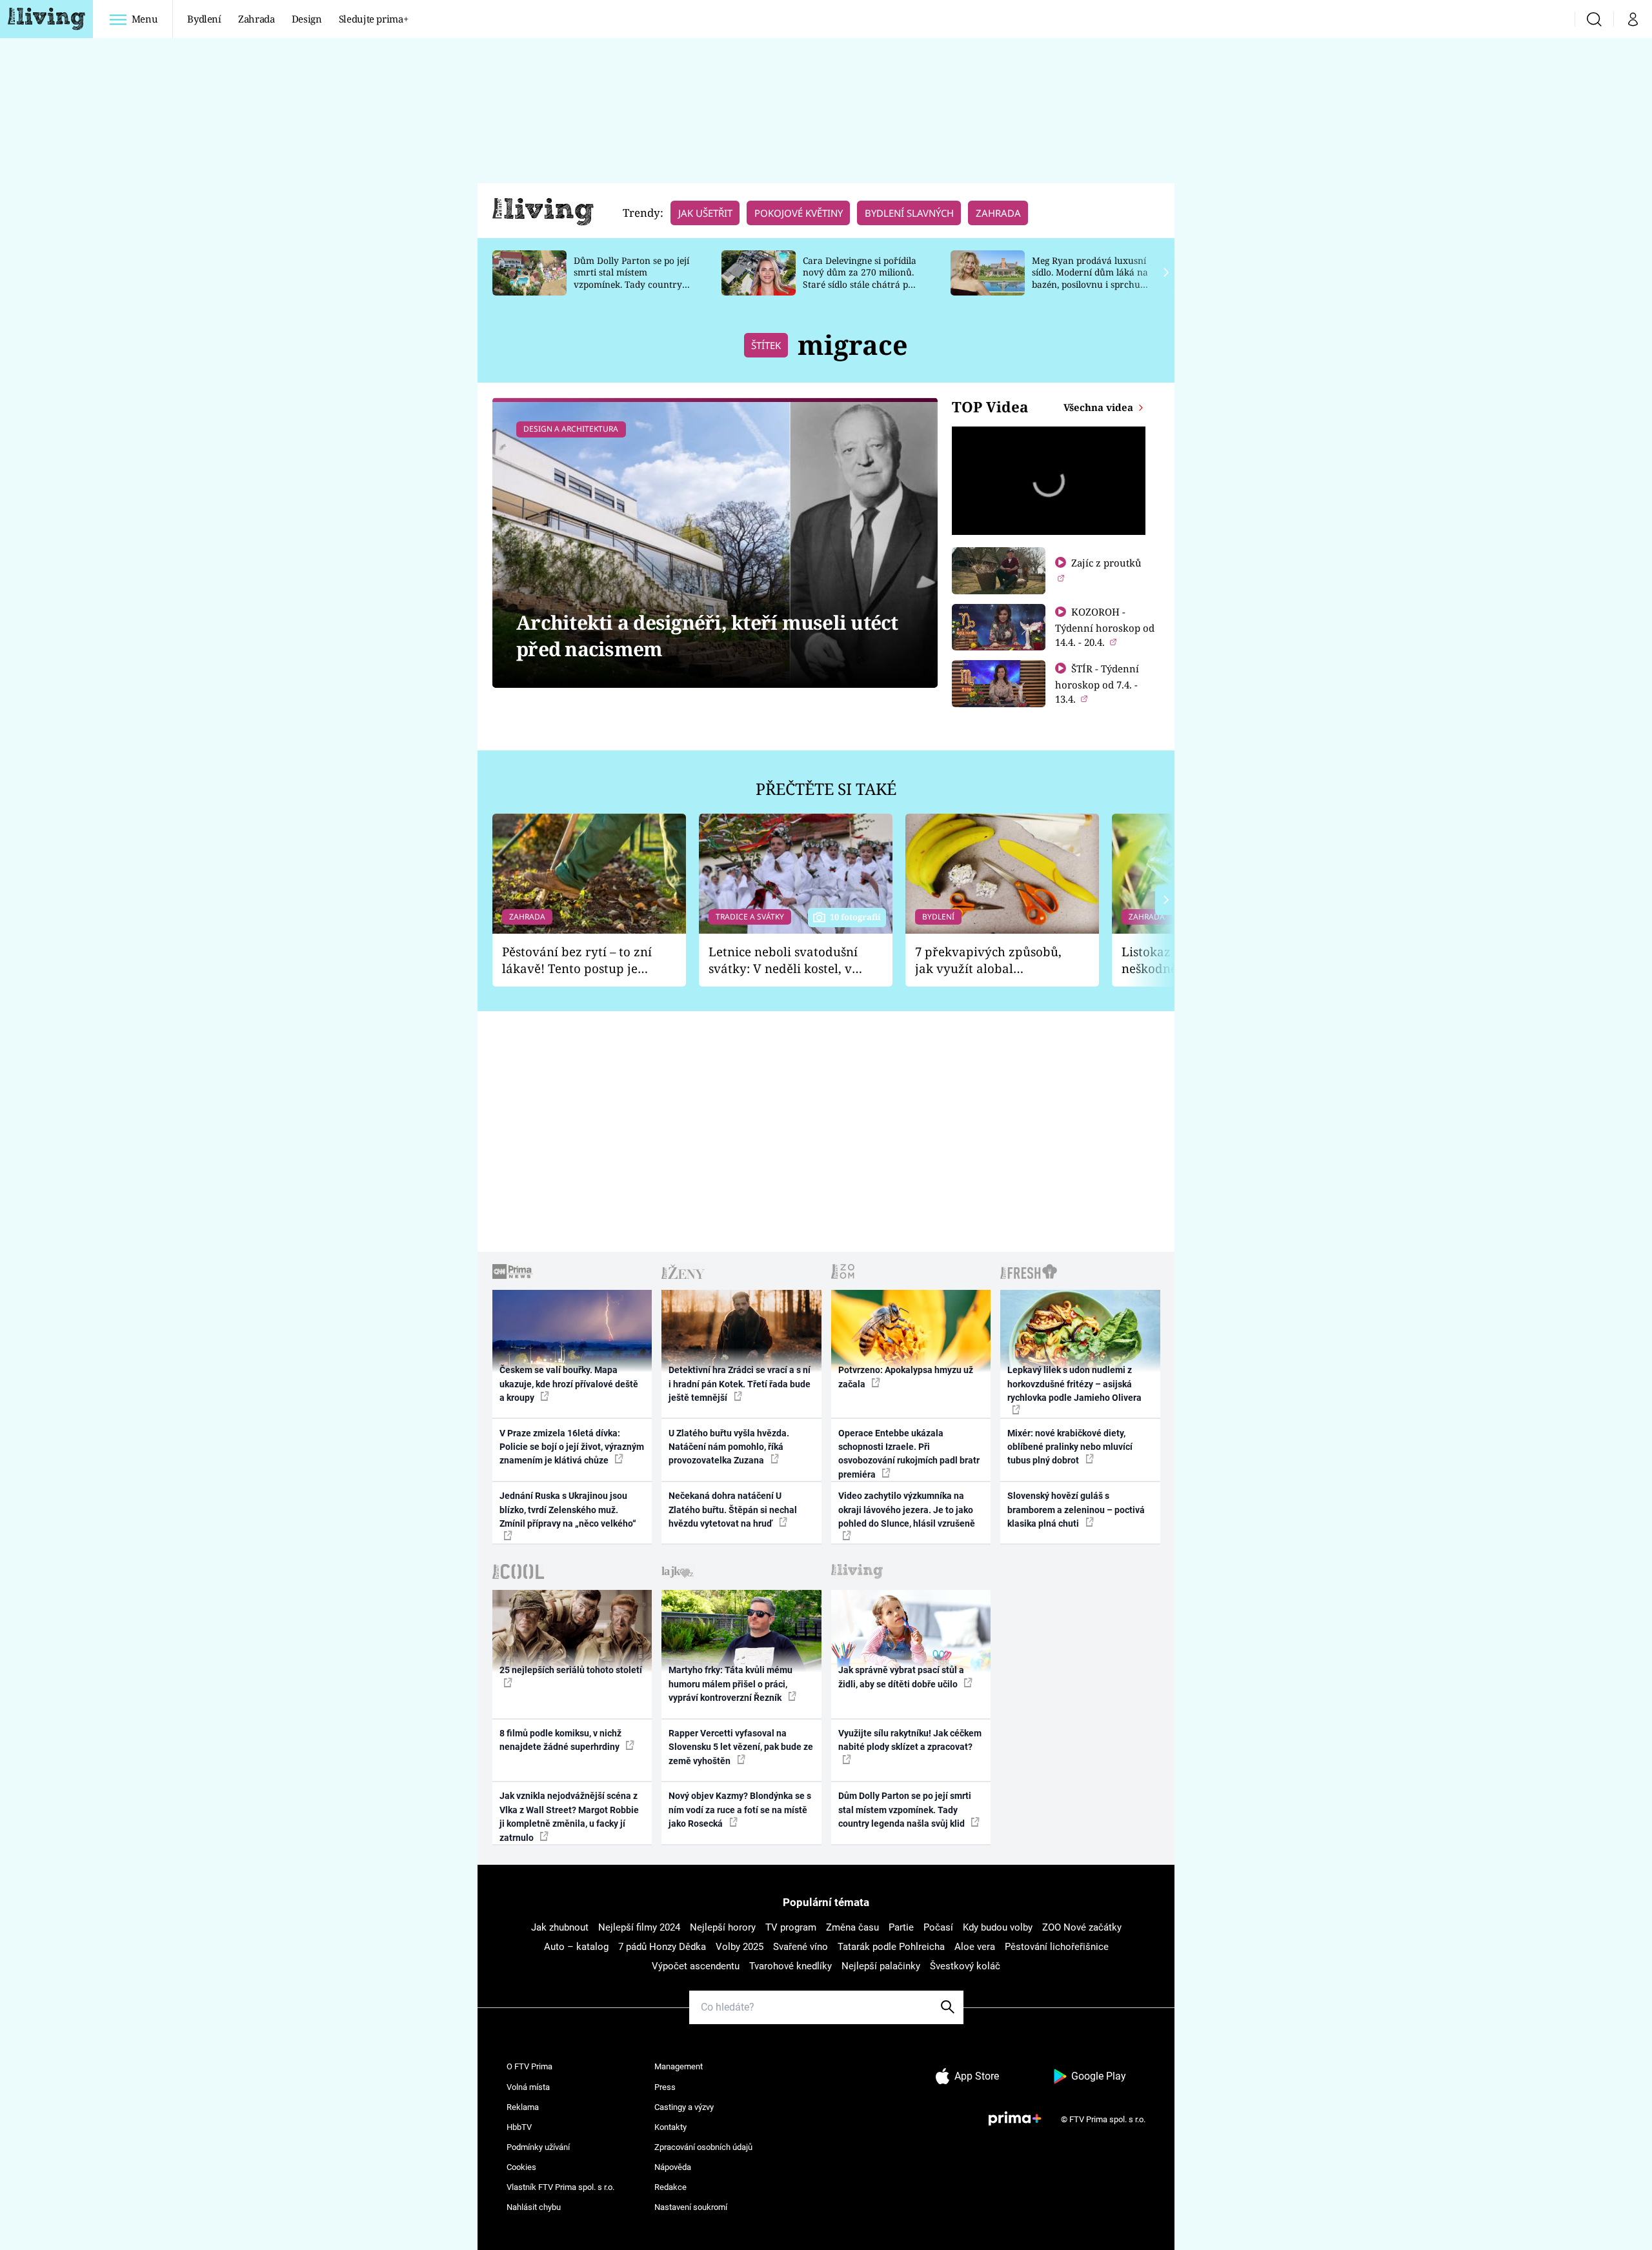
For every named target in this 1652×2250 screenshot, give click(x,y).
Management (679, 2066)
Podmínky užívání (538, 2147)
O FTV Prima (529, 2066)
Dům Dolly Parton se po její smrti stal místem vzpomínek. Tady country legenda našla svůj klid (631, 278)
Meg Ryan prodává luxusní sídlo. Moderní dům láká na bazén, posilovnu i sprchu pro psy (1090, 278)
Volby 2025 (740, 1947)
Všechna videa (1100, 407)
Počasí (938, 1927)
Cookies (521, 2167)
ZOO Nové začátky (1082, 1927)
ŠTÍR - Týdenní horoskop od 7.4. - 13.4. (1097, 684)
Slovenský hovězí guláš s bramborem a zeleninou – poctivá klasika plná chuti (1076, 1510)
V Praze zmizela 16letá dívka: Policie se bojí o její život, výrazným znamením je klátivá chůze (572, 1447)
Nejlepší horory (723, 1927)
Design (307, 19)
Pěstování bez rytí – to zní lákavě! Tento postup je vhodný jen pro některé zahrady (577, 960)
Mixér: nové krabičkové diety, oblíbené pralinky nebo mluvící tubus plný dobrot (1070, 1447)
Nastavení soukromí (691, 2207)
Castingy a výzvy (684, 2107)
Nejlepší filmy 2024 (639, 1927)
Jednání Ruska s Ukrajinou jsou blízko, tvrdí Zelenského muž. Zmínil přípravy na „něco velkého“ (568, 1510)
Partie (901, 1927)
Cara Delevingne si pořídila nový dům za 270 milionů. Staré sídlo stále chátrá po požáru (860, 278)
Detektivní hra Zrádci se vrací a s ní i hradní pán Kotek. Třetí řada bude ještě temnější (740, 1384)
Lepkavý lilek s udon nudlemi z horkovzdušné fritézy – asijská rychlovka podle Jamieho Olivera (1074, 1384)
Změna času (852, 1927)
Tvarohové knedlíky (791, 1966)
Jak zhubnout (560, 1927)
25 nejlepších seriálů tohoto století (571, 1670)
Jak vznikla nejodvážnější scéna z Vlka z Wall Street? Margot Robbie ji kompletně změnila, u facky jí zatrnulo (569, 1816)
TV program (791, 1927)
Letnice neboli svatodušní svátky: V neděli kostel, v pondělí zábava (783, 960)
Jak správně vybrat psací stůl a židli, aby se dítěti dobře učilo (901, 1677)
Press (665, 2087)
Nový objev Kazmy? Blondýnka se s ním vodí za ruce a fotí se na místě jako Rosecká (740, 1810)
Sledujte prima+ (374, 19)
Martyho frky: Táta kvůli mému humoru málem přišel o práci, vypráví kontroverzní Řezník (730, 1684)
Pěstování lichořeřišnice (1057, 1947)
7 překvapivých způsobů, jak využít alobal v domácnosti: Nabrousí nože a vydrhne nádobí (988, 960)
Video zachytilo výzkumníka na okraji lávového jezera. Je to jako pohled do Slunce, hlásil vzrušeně (907, 1510)
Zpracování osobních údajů (703, 2147)
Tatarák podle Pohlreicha (891, 1947)
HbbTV (519, 2127)
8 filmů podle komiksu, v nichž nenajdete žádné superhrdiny (560, 1740)
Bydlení (204, 19)
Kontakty (670, 2127)
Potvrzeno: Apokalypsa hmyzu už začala (906, 1377)
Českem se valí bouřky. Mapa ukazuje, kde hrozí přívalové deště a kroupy (569, 1384)
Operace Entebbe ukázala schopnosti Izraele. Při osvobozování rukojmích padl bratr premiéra (909, 1454)
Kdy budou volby (998, 1927)
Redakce (670, 2187)
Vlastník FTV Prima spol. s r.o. (560, 2187)
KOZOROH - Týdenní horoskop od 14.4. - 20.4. (1105, 627)
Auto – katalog (576, 1947)
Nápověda (673, 2167)
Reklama (523, 2107)
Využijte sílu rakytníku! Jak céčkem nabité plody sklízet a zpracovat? (910, 1740)
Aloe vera (975, 1947)
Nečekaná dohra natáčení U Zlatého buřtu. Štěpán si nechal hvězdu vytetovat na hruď (733, 1510)
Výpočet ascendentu (696, 1966)
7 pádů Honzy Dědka (662, 1947)
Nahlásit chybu (534, 2207)
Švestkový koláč (965, 1966)
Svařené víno (801, 1947)
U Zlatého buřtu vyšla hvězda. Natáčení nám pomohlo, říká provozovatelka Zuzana (729, 1447)
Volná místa (528, 2087)
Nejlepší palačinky (881, 1966)
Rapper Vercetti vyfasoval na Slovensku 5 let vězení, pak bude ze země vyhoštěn (741, 1747)
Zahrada (257, 19)
